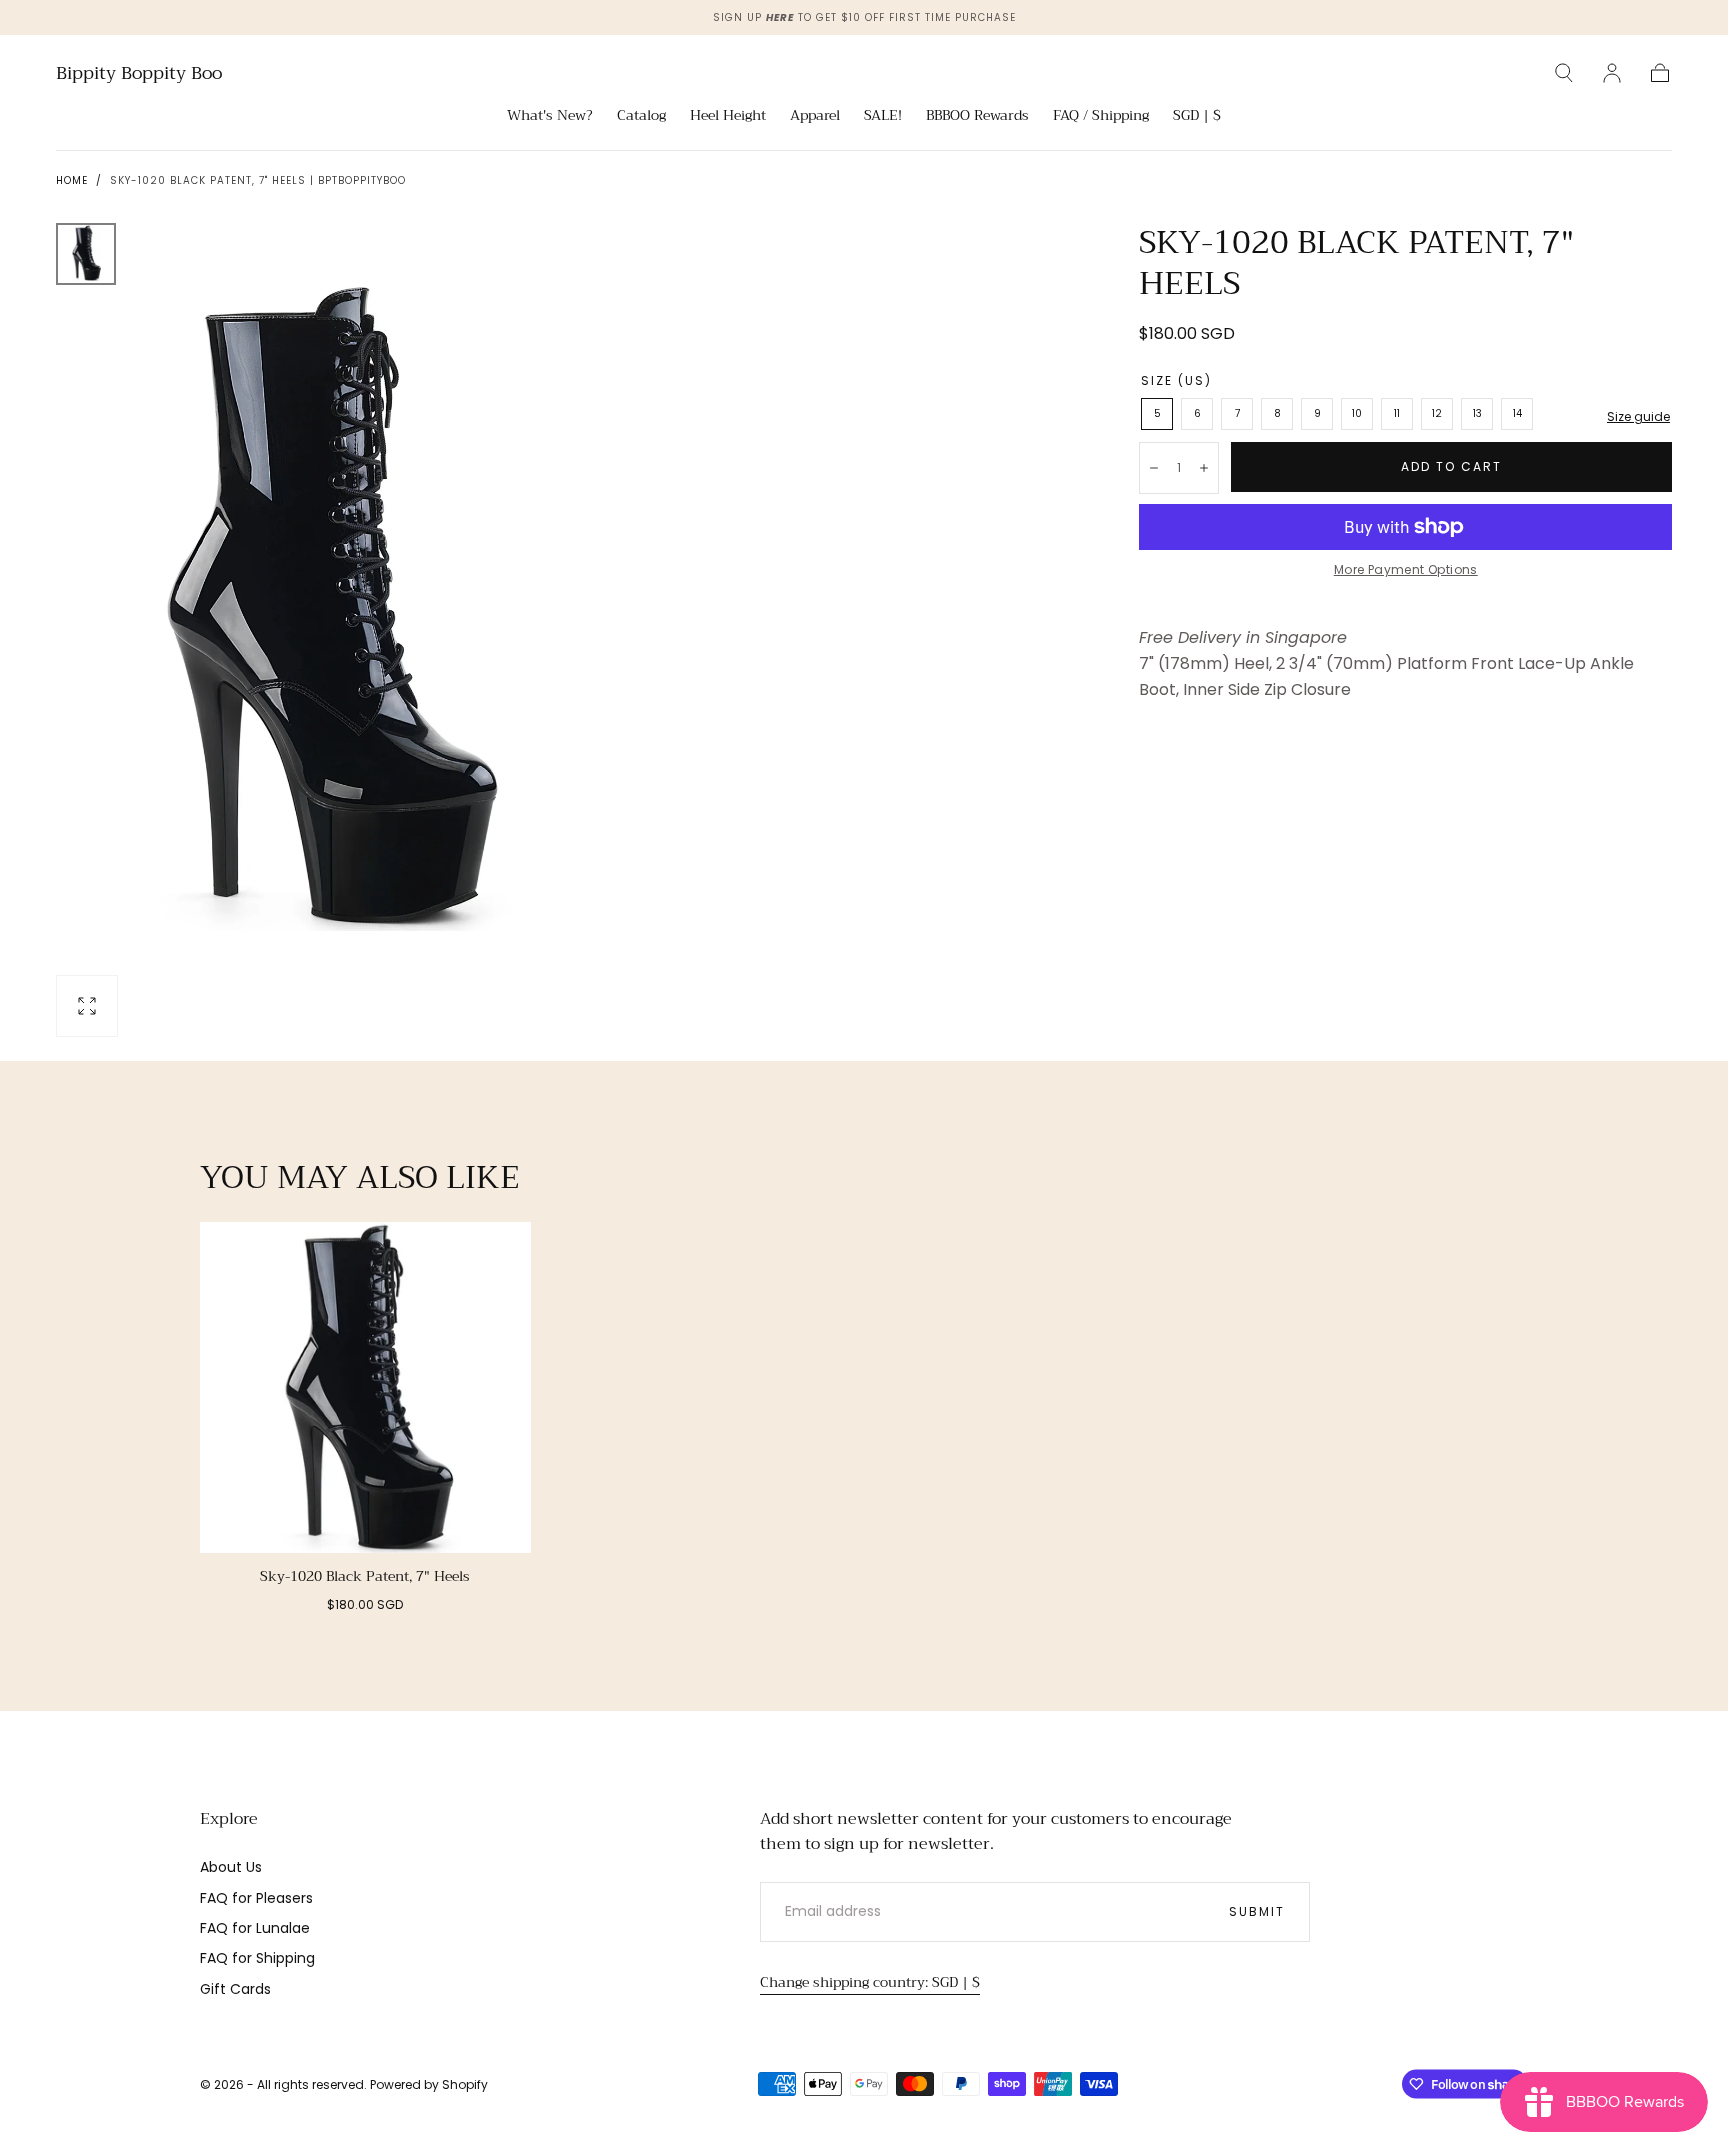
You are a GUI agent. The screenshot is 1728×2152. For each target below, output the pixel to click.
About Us (231, 1867)
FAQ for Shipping (257, 1958)
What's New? (550, 117)
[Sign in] (1612, 73)
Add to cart (1451, 466)
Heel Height (728, 117)
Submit (1257, 1911)
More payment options (1406, 569)
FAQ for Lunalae (255, 1928)
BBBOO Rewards (977, 117)
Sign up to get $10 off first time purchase (864, 17)
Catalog (641, 117)
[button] (1564, 73)
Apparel (815, 117)
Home (72, 180)
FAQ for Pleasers (256, 1898)
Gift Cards (235, 1989)
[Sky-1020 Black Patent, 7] (365, 1387)
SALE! (883, 117)
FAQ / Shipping (1101, 117)
